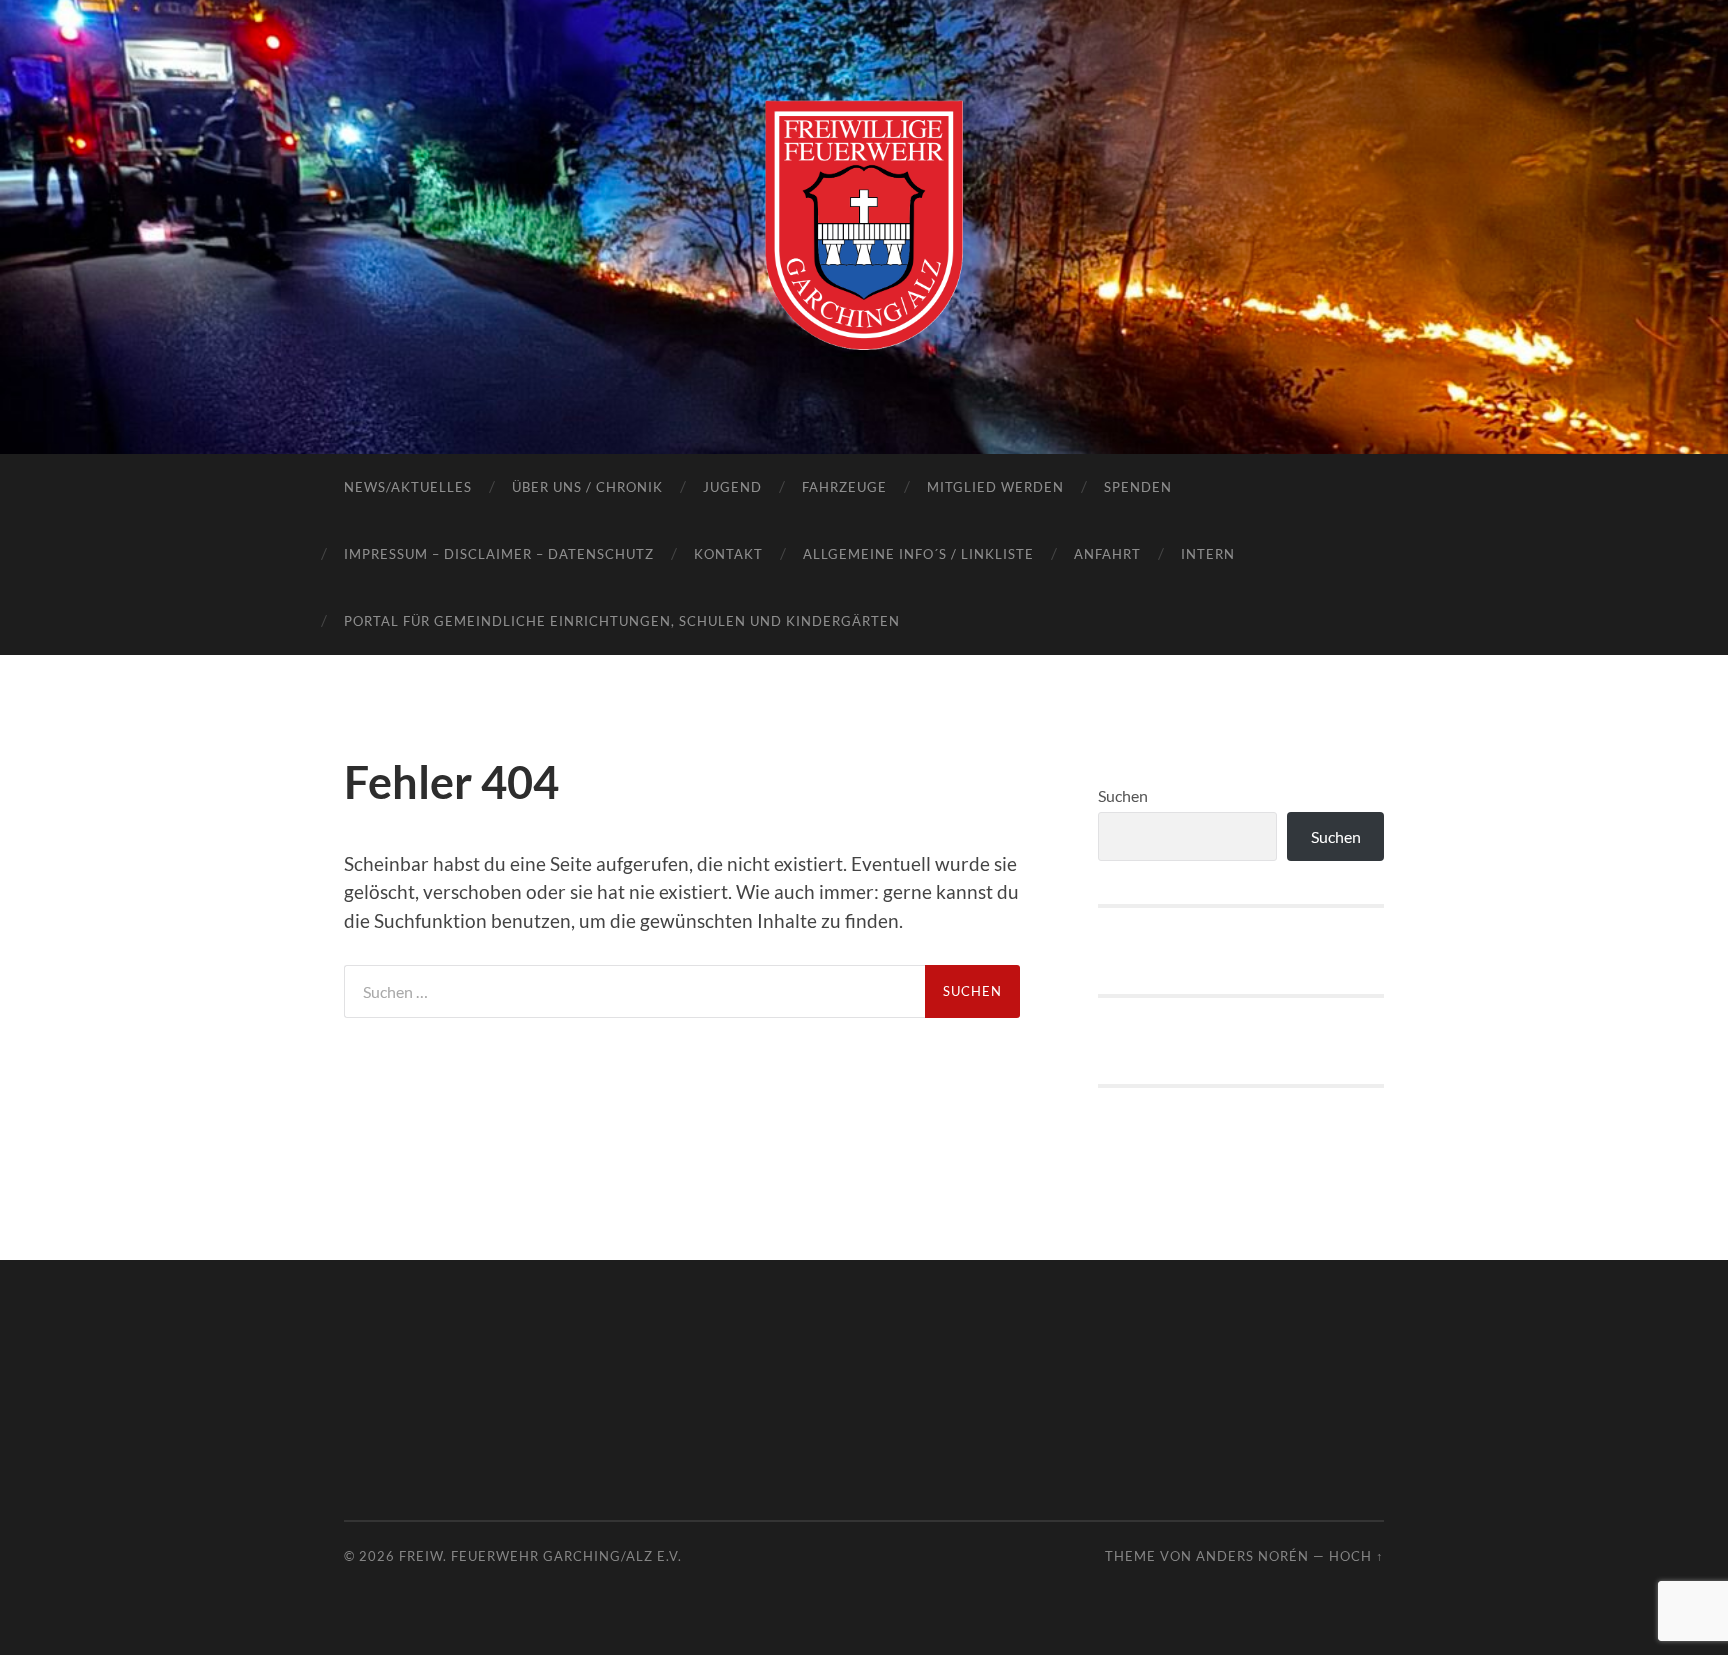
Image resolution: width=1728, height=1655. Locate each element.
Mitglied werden (995, 487)
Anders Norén (1252, 1556)
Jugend (732, 487)
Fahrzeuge (844, 487)
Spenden (1138, 487)
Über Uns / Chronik (587, 487)
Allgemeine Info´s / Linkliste (918, 554)
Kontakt (728, 554)
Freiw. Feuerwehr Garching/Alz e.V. (540, 1556)
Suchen (1123, 795)
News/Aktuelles (408, 487)
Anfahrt (1107, 554)
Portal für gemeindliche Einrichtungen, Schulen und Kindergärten (622, 621)
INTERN (1208, 554)
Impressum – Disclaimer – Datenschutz (499, 554)
